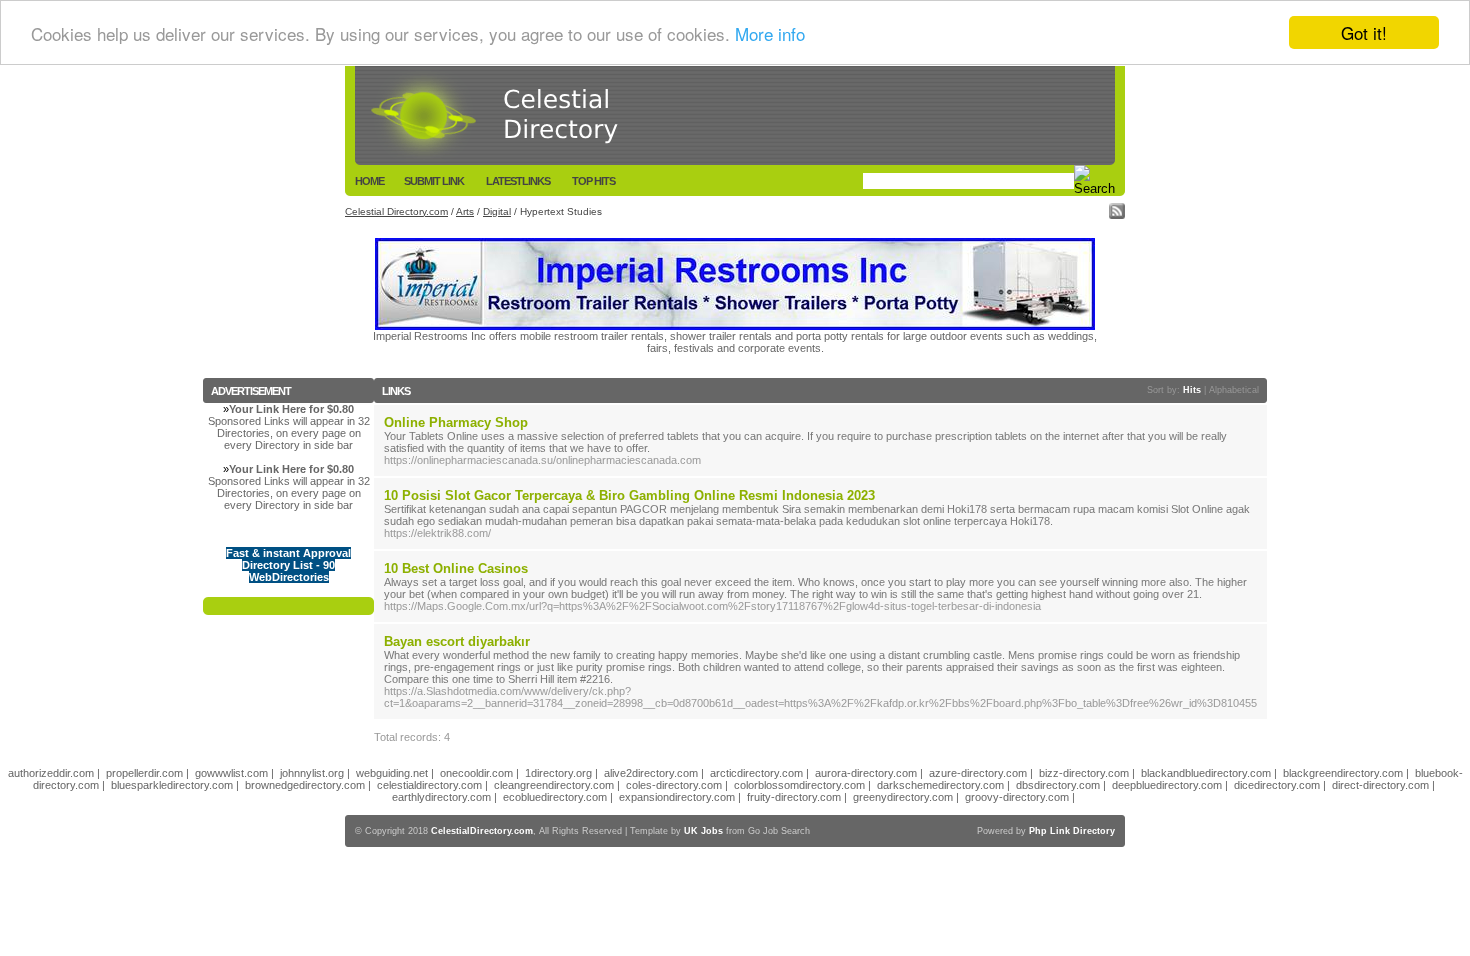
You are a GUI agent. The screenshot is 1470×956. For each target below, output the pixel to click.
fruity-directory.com (794, 797)
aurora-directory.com (866, 773)
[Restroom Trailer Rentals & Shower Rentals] (735, 326)
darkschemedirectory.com (940, 785)
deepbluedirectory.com (1167, 785)
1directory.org (558, 773)
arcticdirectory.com (756, 773)
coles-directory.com (674, 785)
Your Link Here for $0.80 (291, 409)
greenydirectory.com (903, 797)
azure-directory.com (978, 773)
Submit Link (434, 181)
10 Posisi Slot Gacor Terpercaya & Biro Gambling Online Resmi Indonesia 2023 (629, 495)
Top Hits (593, 181)
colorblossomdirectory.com (799, 785)
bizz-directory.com (1084, 773)
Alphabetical (1234, 390)
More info (770, 33)
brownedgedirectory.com (305, 785)
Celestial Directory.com (396, 211)
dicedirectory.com (1277, 785)
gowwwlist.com (231, 773)
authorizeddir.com (51, 773)
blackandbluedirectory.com (1206, 773)
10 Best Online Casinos (456, 568)
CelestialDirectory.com (482, 831)
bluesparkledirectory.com (172, 785)
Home (369, 181)
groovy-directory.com (1017, 797)
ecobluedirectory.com (555, 797)
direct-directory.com (1380, 785)
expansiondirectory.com (677, 797)
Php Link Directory (1072, 831)
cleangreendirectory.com (554, 785)
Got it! (1364, 32)
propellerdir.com (144, 773)
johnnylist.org (312, 773)
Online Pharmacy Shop (456, 422)
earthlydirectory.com (441, 797)
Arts (465, 211)
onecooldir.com (476, 773)
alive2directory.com (651, 773)
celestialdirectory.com (429, 785)
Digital (497, 211)
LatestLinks (518, 181)
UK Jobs (703, 831)
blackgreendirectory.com (1343, 773)
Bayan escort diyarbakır (457, 641)
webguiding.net (392, 773)
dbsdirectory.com (1058, 785)
